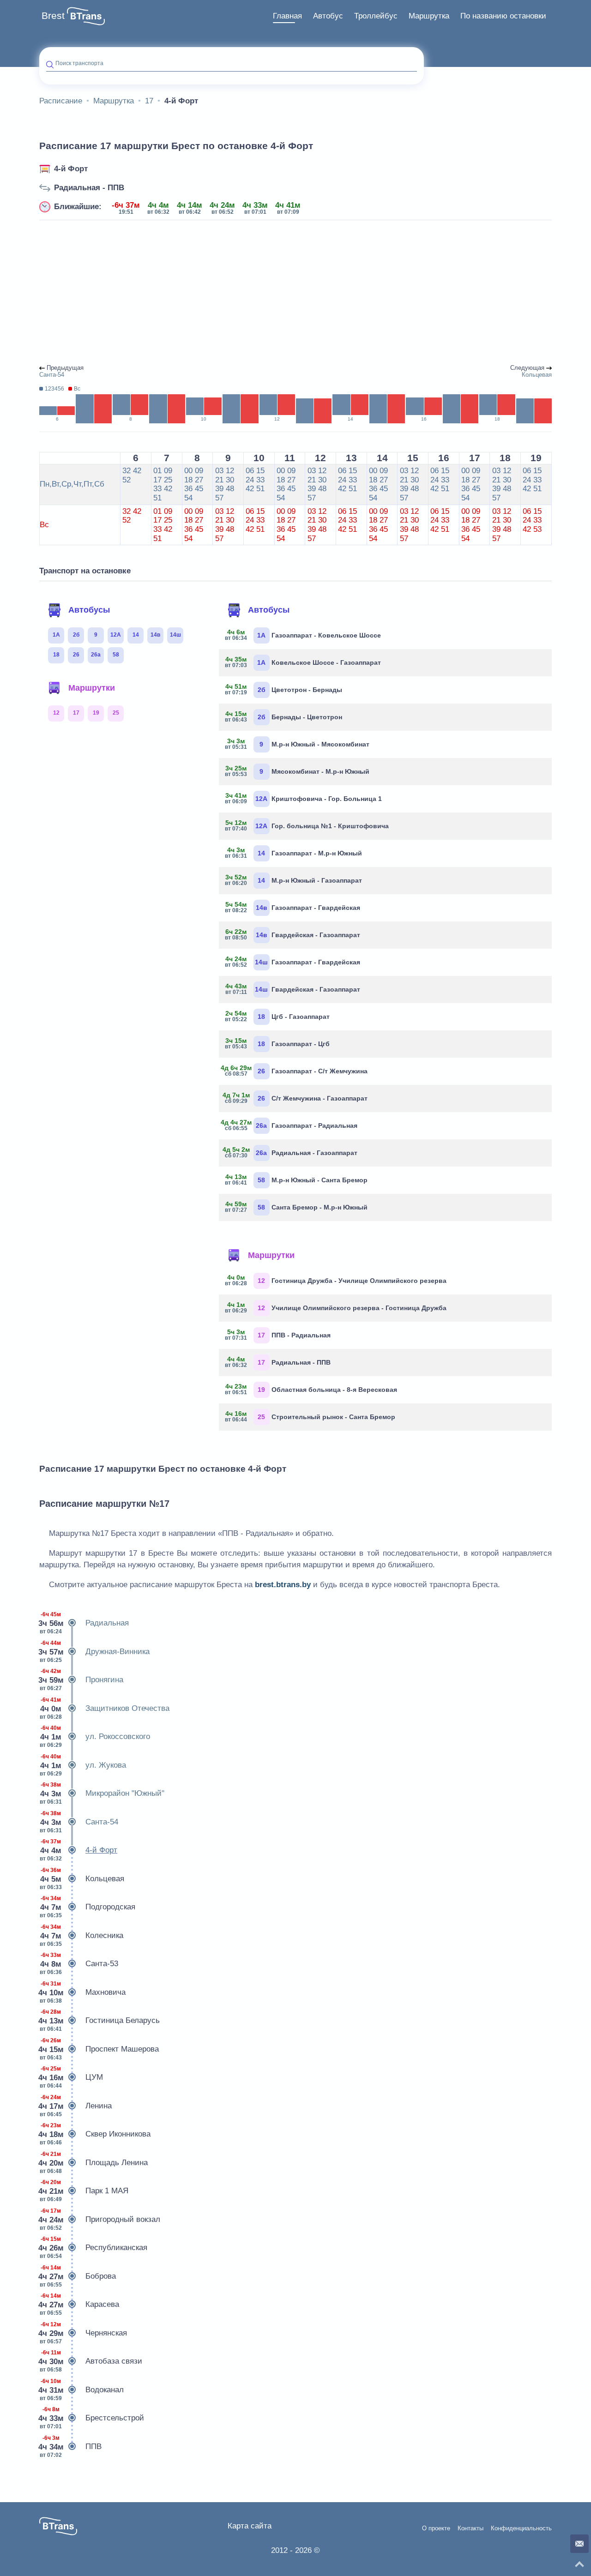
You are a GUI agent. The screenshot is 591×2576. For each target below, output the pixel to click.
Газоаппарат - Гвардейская (293, 907)
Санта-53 (79, 1964)
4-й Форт (71, 169)
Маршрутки (92, 688)
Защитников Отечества (105, 1708)
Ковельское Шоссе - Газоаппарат (303, 662)
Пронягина (81, 1680)
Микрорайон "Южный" (102, 1793)
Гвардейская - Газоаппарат (293, 934)
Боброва (78, 2276)
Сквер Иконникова (95, 2134)
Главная (287, 16)
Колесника (81, 1935)
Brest (53, 16)
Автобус (328, 16)
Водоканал (81, 2390)
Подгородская (87, 1907)
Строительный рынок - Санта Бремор (311, 1416)
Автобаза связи (91, 2361)
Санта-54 (79, 1822)
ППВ (70, 2447)
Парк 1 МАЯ (84, 2191)
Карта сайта (250, 2526)
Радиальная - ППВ (89, 188)
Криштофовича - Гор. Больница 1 (304, 798)
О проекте (436, 2528)
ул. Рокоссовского (95, 1736)
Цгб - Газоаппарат (278, 1016)
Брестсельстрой (92, 2418)
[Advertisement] (295, 293)
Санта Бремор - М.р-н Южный (297, 1207)
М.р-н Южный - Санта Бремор (297, 1180)
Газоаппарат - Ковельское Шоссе (303, 635)
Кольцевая (82, 1879)
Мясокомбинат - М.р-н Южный (298, 771)
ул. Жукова (83, 1765)
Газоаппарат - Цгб (278, 1043)
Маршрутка (429, 16)
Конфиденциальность (521, 2528)
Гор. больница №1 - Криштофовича (307, 825)
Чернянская (83, 2333)
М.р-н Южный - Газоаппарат (294, 880)
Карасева (79, 2304)
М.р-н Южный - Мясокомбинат (298, 744)
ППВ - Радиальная (278, 1335)
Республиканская (93, 2248)
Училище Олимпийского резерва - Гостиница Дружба (336, 1307)
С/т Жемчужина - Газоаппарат (297, 1098)
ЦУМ (71, 2077)
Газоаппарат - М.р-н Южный (294, 853)
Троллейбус (376, 16)
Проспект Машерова (99, 2049)
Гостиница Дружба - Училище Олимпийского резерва (336, 1280)
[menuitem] (287, 16)
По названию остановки (503, 16)
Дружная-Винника (94, 1652)
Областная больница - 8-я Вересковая (311, 1389)
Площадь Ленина (93, 2163)
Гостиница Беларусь (100, 2020)
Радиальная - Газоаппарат (292, 1152)
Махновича (82, 1992)
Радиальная (84, 1623)
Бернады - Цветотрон (284, 716)
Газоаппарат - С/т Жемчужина (297, 1071)
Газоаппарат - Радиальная (292, 1125)
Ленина (75, 2106)
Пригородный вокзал (100, 2219)
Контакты (470, 2528)
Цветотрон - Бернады (284, 689)
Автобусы (89, 610)
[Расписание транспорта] (86, 16)
